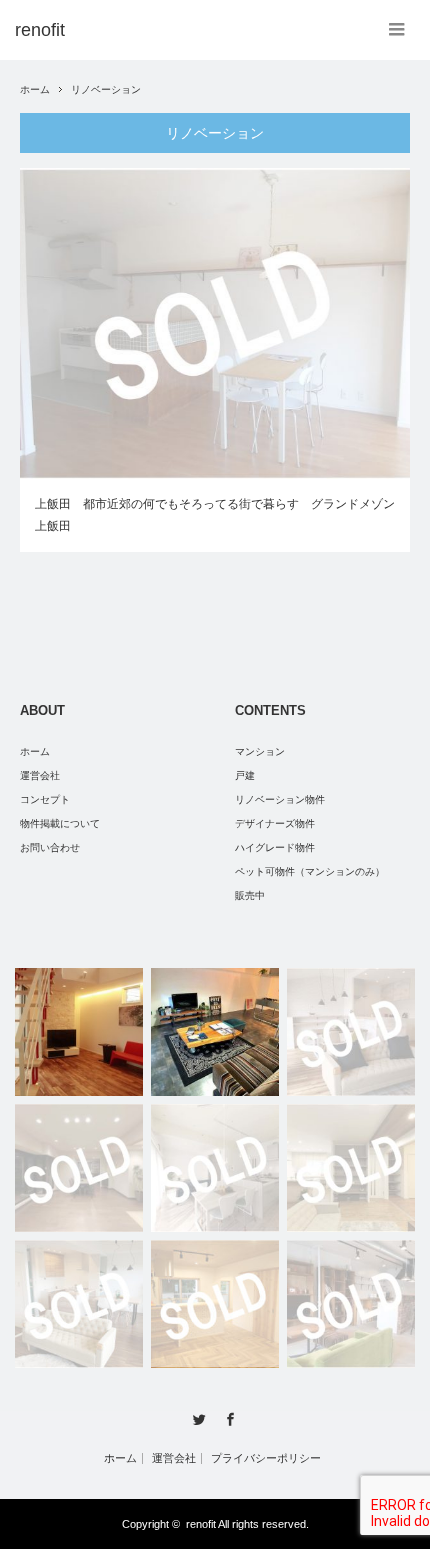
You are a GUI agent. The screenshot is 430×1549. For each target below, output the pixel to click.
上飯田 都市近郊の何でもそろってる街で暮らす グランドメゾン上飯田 (215, 515)
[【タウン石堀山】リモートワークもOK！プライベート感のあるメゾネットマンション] (351, 1032)
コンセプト (45, 799)
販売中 (250, 895)
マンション (260, 751)
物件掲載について (60, 823)
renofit (201, 1524)
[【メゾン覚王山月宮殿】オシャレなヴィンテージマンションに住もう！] (215, 1168)
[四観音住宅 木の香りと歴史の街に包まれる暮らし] (215, 1304)
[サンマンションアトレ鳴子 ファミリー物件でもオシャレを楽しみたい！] (79, 1304)
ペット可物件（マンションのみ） (310, 871)
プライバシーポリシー (266, 1458)
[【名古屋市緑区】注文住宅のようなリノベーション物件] (351, 1168)
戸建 (245, 775)
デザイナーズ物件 (275, 823)
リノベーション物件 (280, 799)
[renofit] (40, 30)
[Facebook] (230, 1419)
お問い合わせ (50, 847)
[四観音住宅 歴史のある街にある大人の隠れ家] (351, 1304)
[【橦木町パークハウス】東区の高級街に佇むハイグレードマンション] (79, 1168)
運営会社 (40, 775)
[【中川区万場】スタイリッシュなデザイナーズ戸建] (79, 1032)
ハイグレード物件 (275, 847)
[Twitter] (199, 1419)
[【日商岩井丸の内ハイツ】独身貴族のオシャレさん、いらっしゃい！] (215, 1032)
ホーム (35, 751)
